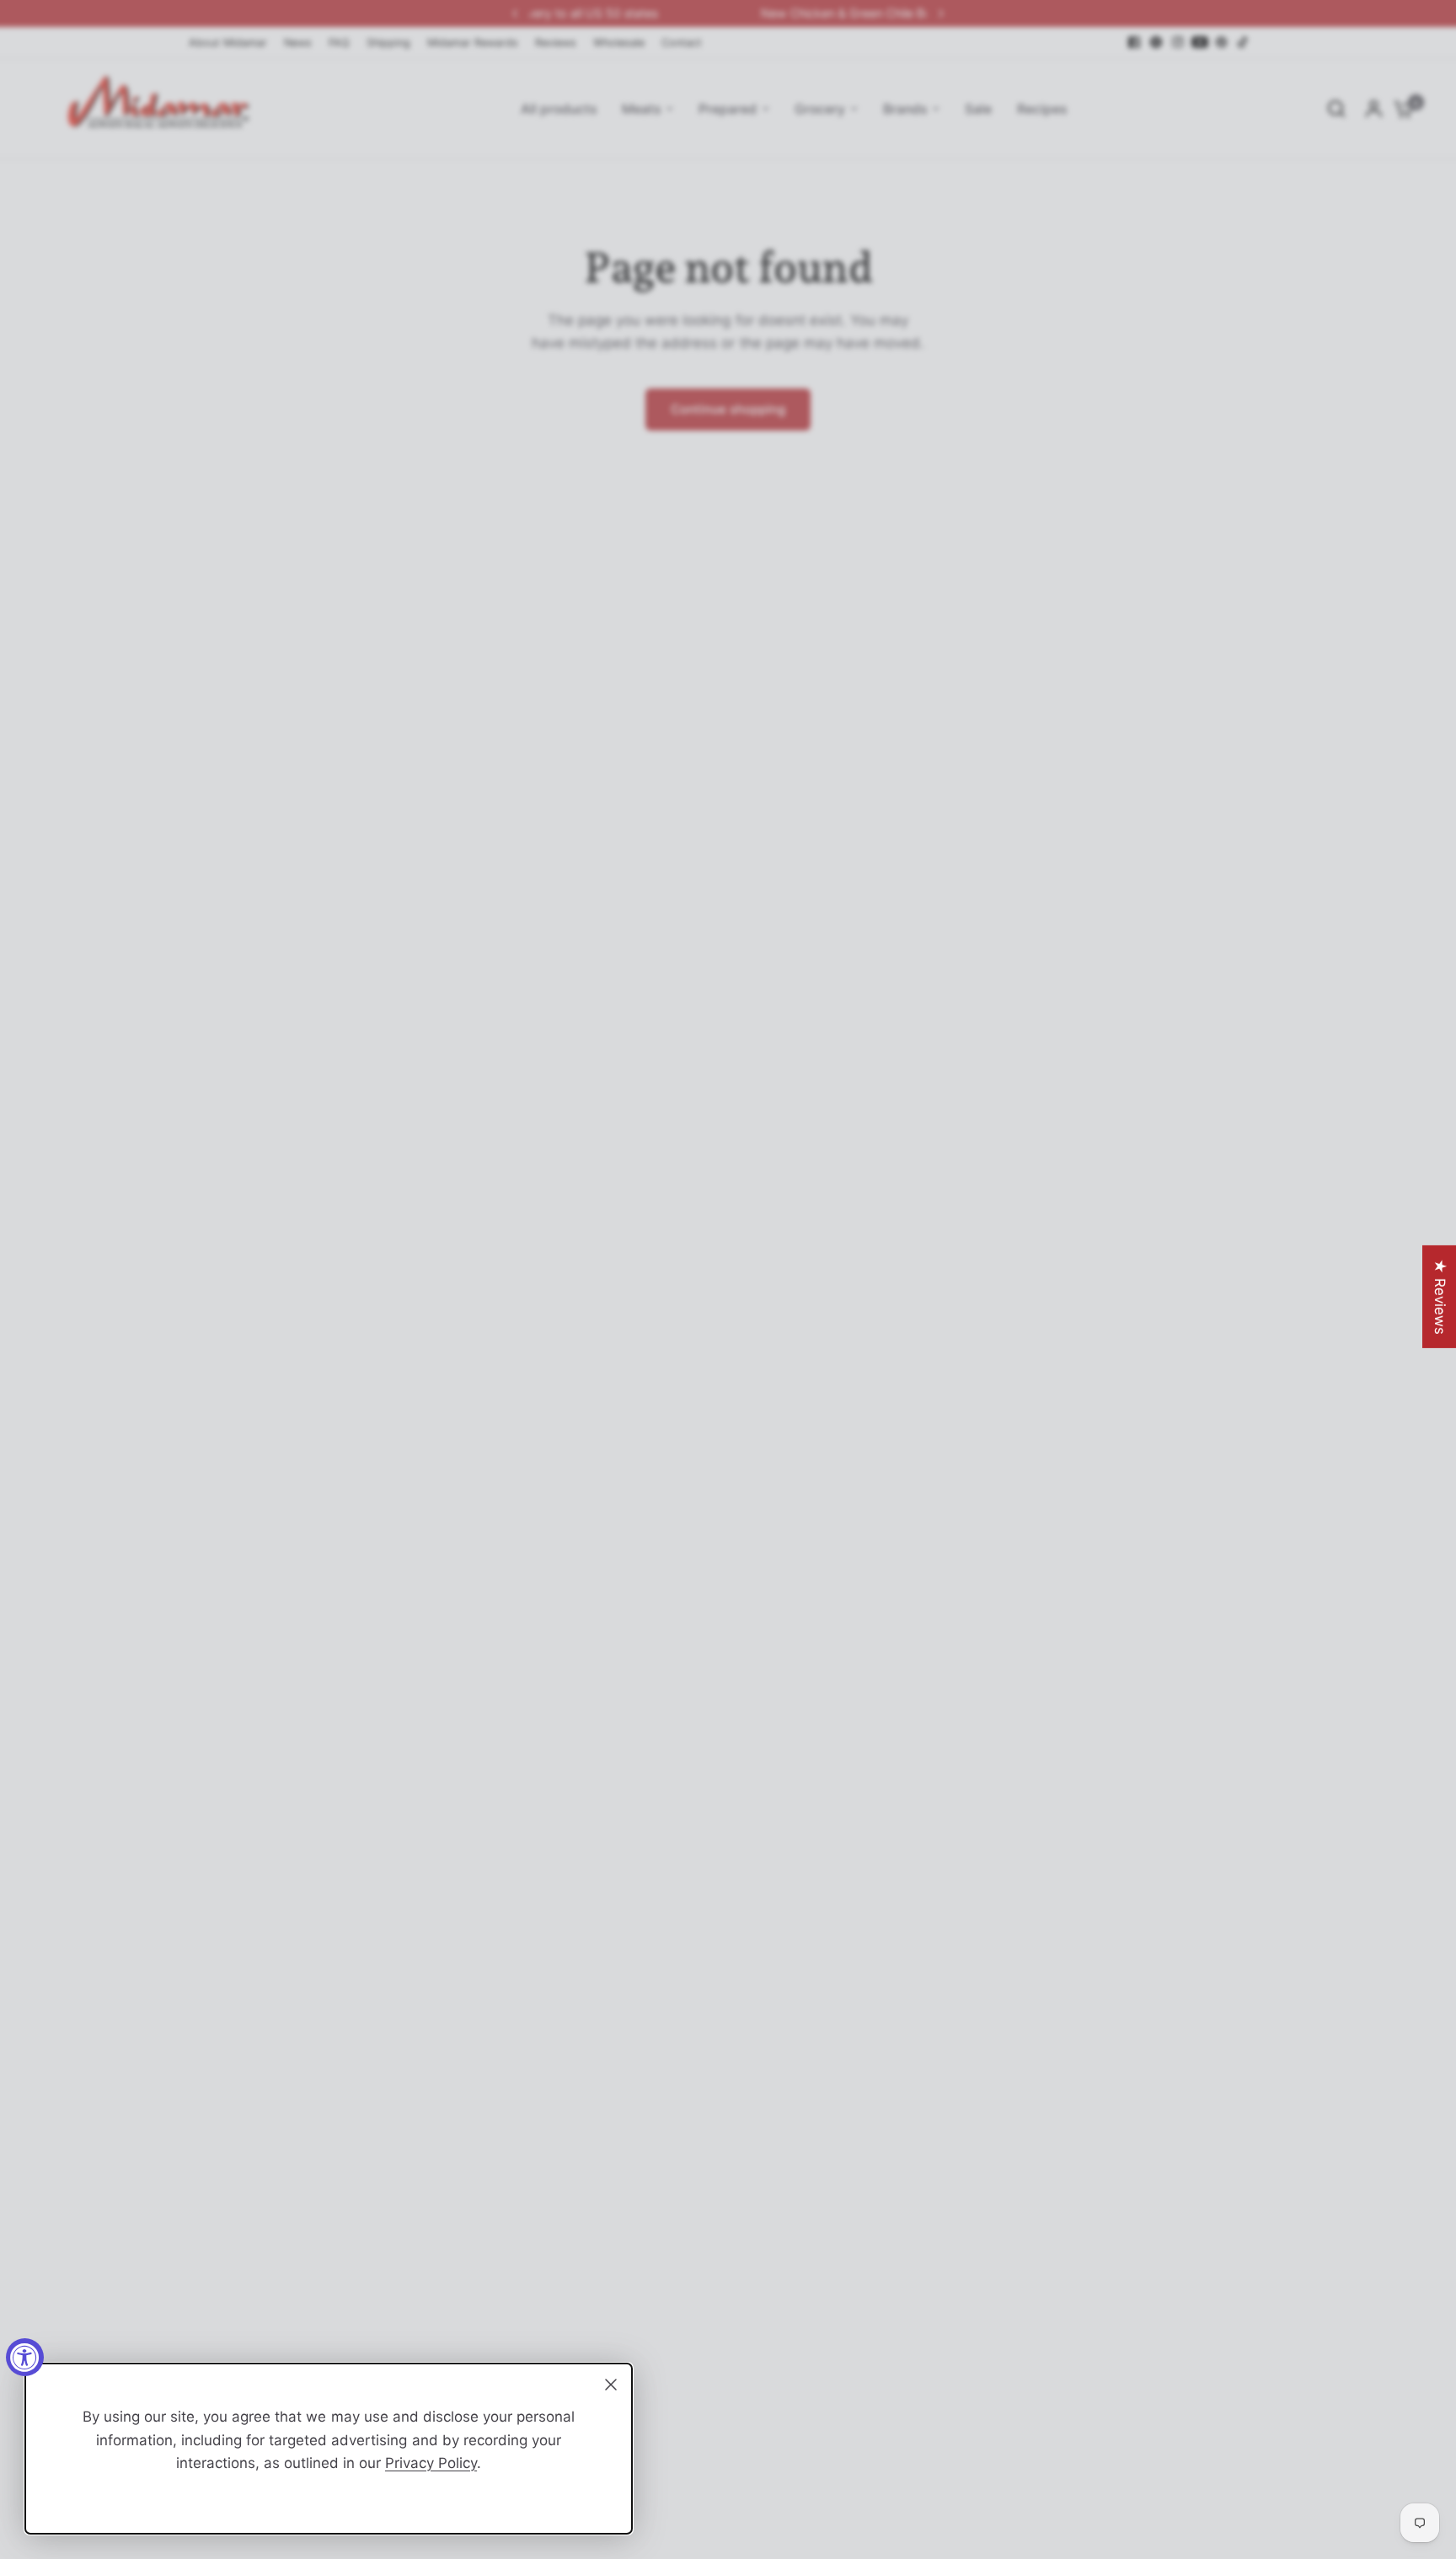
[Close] (611, 2385)
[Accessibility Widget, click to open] (25, 2357)
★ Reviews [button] (1440, 1296)
